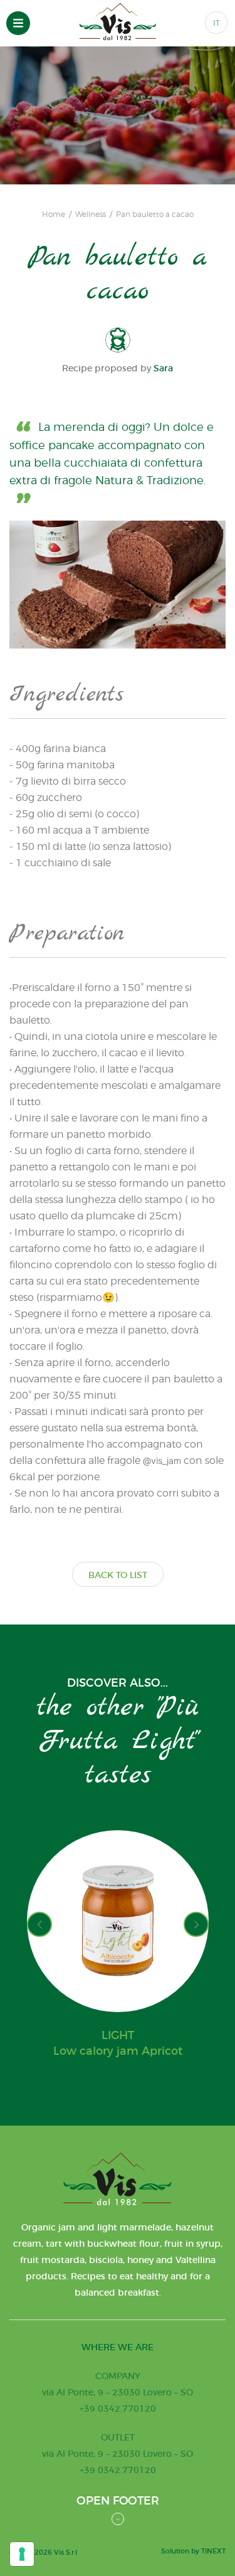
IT (217, 23)
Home (54, 215)
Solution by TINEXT (193, 2551)
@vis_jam (162, 1460)
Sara (163, 368)
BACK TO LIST (118, 1575)
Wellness (91, 215)
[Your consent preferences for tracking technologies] (22, 2554)
